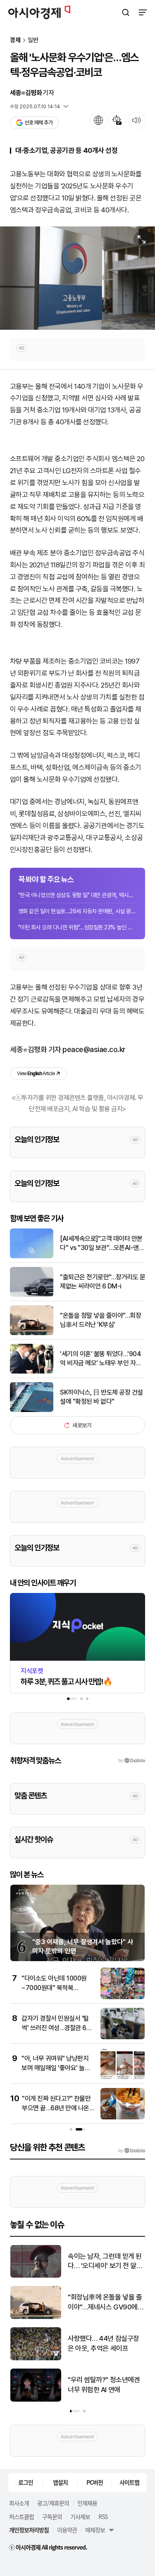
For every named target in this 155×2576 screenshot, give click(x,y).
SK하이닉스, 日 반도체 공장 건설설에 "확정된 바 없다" (101, 1397)
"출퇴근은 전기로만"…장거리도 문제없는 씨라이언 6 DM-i (103, 1282)
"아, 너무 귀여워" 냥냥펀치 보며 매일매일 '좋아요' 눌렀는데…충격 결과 (56, 2068)
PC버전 (95, 2482)
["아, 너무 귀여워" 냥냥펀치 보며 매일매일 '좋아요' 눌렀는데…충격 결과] (123, 2077)
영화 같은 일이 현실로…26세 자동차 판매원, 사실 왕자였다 (77, 911)
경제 (15, 40)
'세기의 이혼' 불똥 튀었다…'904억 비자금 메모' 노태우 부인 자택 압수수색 (101, 1359)
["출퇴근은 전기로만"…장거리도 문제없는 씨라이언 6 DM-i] (32, 1295)
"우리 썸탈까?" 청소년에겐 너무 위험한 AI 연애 (104, 2385)
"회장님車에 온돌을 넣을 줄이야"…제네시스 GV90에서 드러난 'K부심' (106, 2303)
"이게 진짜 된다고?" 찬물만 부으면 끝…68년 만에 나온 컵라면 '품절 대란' (56, 2108)
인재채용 (87, 2503)
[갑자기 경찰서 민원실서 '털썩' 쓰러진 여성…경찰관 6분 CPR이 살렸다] (123, 2037)
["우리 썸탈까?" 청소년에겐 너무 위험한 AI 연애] (36, 2400)
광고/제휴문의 (53, 2503)
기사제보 (80, 2516)
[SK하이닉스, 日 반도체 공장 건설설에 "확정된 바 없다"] (32, 1410)
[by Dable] (132, 2151)
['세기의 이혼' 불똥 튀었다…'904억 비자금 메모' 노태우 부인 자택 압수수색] (32, 1372)
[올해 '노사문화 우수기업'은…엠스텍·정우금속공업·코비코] (77, 278)
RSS (103, 2516)
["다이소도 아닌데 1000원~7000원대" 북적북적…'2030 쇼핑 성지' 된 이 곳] (123, 1997)
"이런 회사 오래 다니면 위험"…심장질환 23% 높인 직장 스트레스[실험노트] (77, 927)
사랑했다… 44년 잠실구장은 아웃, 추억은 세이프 (104, 2343)
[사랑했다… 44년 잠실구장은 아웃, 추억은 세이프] (36, 2358)
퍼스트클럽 (21, 2516)
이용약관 (67, 2530)
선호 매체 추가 (38, 123)
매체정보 (95, 2530)
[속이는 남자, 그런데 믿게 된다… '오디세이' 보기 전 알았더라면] (36, 2276)
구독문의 (52, 2516)
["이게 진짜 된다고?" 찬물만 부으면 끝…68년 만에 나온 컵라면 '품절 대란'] (123, 2118)
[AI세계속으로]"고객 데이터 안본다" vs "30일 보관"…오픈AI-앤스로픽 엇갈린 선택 (102, 1244)
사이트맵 (129, 2482)
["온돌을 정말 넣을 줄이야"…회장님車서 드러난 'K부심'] (32, 1333)
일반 (33, 40)
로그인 (26, 2482)
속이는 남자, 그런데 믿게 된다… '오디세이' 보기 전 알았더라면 (105, 2262)
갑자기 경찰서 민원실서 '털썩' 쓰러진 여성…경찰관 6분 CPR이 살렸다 (57, 2028)
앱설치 (60, 2482)
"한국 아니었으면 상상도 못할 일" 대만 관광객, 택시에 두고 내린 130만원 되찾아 (77, 895)
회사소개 (19, 2503)
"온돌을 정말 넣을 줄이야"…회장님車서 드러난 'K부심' (100, 1320)
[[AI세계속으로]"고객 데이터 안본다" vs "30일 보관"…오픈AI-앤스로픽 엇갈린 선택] (32, 1256)
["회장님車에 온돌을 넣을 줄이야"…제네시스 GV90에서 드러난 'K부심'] (36, 2317)
